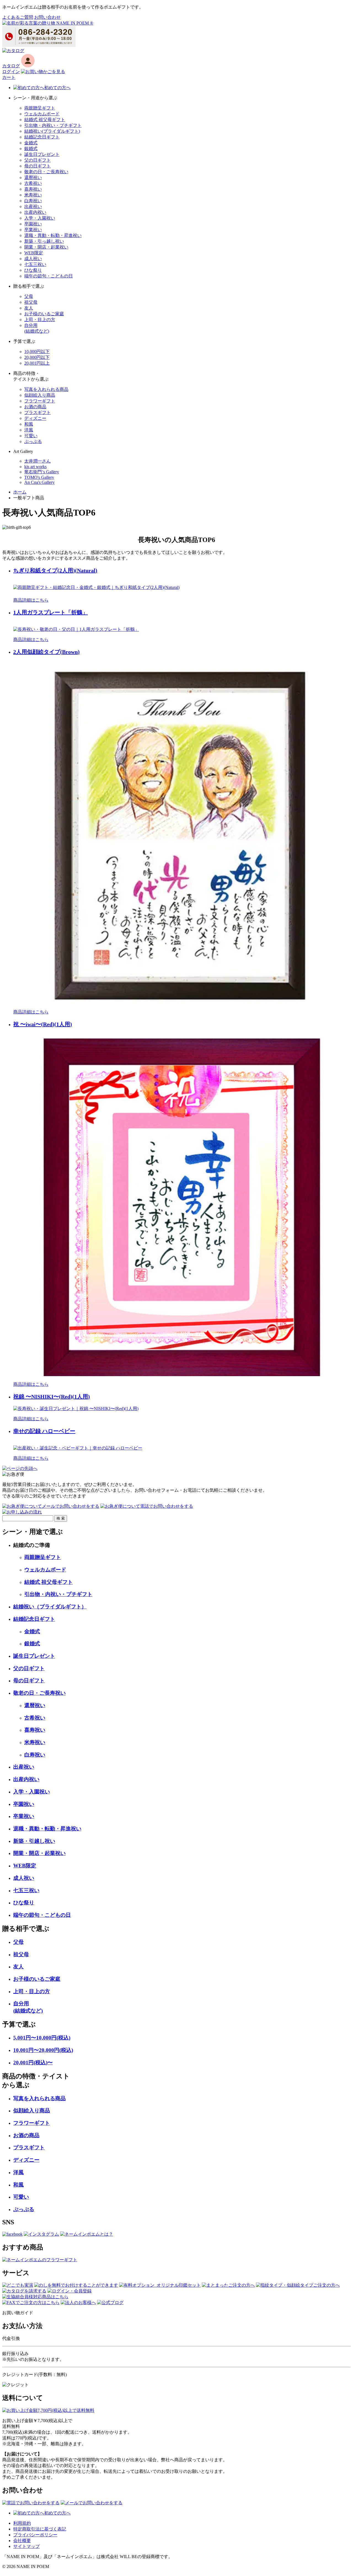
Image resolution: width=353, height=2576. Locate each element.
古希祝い (33, 183)
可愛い (31, 436)
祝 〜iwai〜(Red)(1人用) (43, 1024)
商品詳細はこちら (31, 600)
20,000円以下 (37, 357)
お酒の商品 (35, 407)
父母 (29, 296)
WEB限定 (34, 253)
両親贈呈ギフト (40, 108)
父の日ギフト (38, 160)
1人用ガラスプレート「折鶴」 (50, 612)
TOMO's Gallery (39, 477)
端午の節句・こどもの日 (49, 276)
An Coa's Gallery (39, 482)
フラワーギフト (40, 401)
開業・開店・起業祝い (46, 247)
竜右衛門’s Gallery (42, 472)
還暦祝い (33, 177)
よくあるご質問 (18, 17)
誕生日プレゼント (42, 154)
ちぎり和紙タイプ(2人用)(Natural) (55, 570)
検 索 (61, 1518)
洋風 (29, 430)
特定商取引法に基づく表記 (40, 2529)
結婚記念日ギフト (42, 137)
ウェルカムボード (42, 114)
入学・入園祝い (40, 218)
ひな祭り (33, 270)
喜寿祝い (33, 189)
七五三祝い (35, 264)
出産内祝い (35, 212)
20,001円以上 (37, 363)
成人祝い (33, 259)
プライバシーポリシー (35, 2535)
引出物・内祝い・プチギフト (53, 125)
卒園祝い (33, 224)
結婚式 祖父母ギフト (45, 120)
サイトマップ (26, 2546)
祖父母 (31, 302)
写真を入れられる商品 (46, 389)
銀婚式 (31, 149)
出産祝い (33, 206)
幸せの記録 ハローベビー (44, 1431)
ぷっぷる (33, 441)
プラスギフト (38, 413)
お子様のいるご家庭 (44, 314)
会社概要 (22, 2541)
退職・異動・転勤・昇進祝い (53, 235)
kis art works (35, 467)
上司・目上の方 (40, 320)
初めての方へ (57, 88)
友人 (29, 308)
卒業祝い (33, 230)
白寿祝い (33, 201)
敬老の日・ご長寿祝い (46, 172)
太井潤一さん (38, 461)
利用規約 (22, 2523)
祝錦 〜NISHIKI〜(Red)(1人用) (52, 1397)
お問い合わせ (47, 17)
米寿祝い (33, 195)
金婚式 (31, 143)
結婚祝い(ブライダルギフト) (52, 131)
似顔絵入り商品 (40, 395)
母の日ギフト (38, 166)
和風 (29, 424)
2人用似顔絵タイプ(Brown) (46, 652)
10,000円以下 (37, 352)
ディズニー (35, 418)
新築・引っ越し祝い (44, 241)
